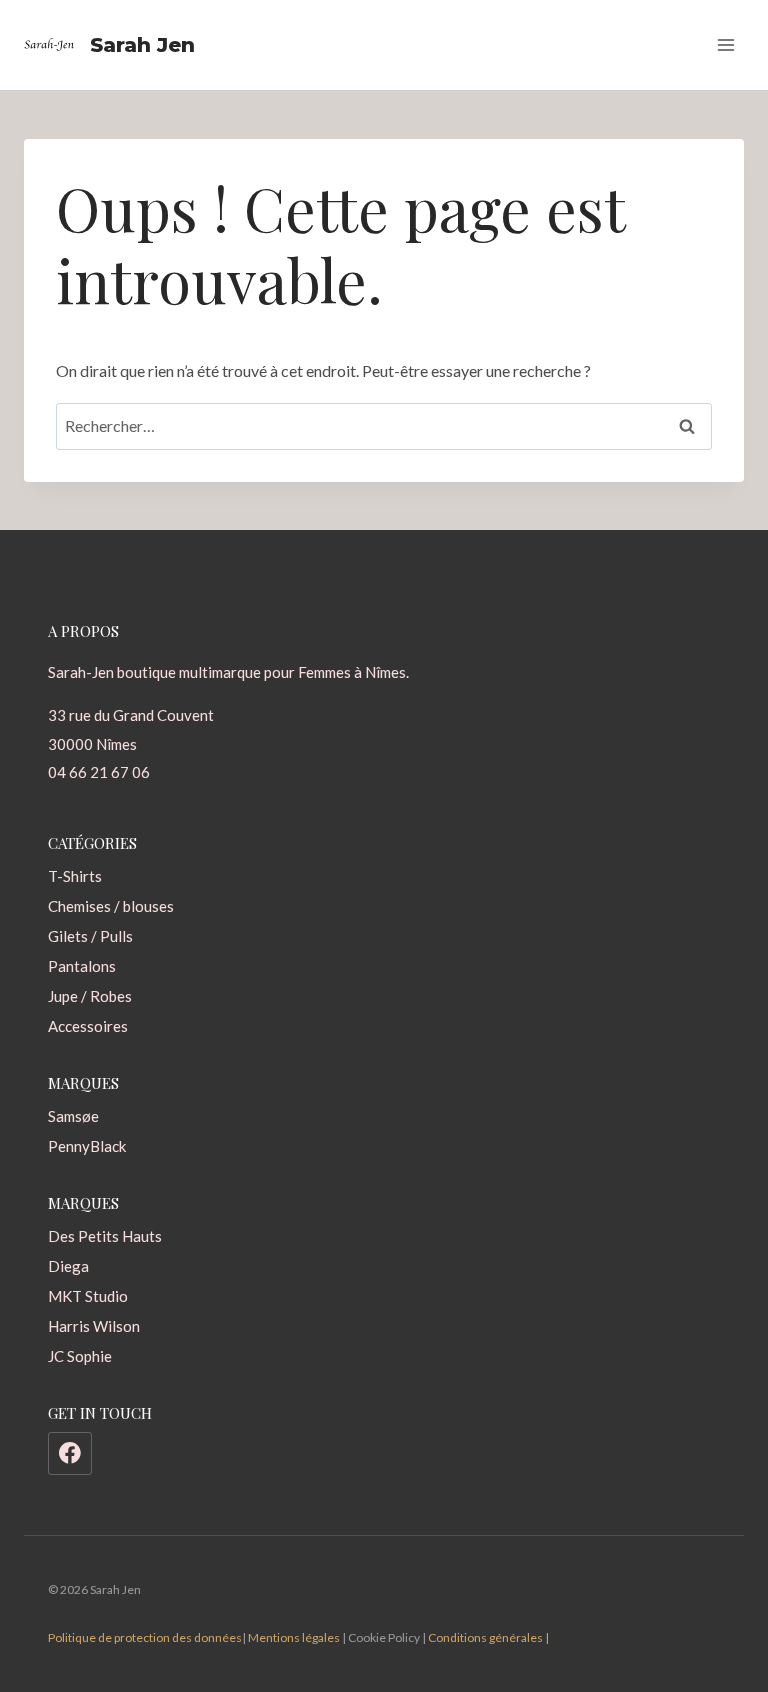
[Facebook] (70, 1454)
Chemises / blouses (111, 906)
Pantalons (82, 966)
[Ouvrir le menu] (725, 44)
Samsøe (73, 1116)
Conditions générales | (488, 1637)
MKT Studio (88, 1296)
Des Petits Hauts (105, 1236)
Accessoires (88, 1026)
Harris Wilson (94, 1326)
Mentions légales (294, 1637)
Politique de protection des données (145, 1637)
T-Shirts (75, 876)
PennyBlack (87, 1146)
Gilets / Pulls (90, 936)
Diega (68, 1266)
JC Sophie (80, 1356)
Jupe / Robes (90, 996)
